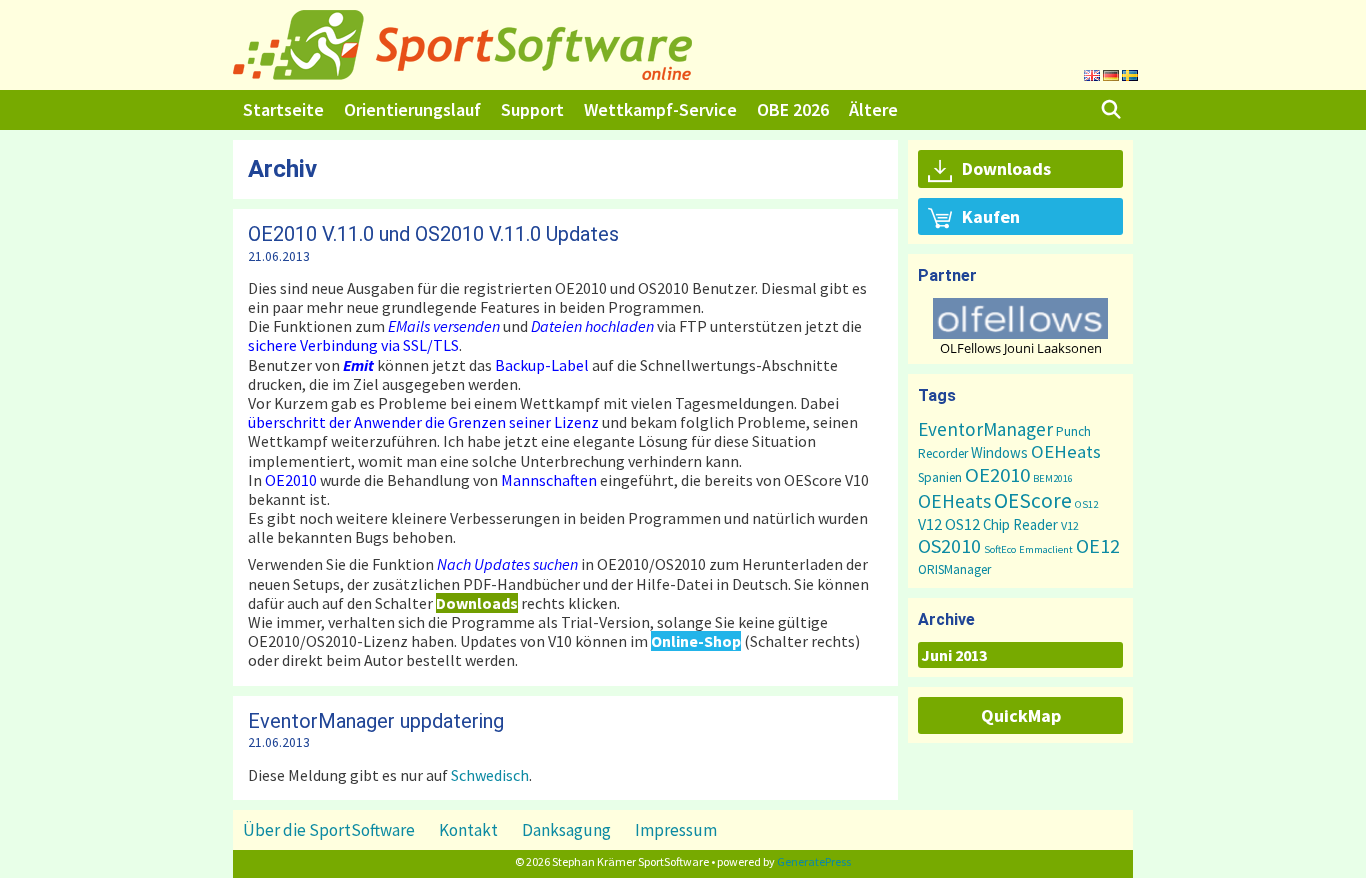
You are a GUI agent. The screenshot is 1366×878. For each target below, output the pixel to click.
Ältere (873, 109)
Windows (999, 452)
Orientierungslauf (412, 109)
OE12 (1098, 545)
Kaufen (991, 216)
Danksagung (566, 830)
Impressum (676, 830)
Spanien (940, 477)
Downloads (1006, 168)
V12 (930, 524)
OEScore (1033, 500)
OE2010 (997, 475)
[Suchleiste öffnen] (1111, 110)
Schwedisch (490, 775)
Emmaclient (1046, 549)
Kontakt (468, 830)
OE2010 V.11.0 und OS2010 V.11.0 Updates (433, 234)
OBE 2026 (793, 109)
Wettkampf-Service (660, 109)
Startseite (283, 109)
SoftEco (1000, 549)
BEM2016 (1053, 478)
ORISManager (954, 569)
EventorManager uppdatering (376, 721)
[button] (1020, 318)
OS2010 (949, 545)
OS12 (1086, 504)
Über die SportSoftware (329, 830)
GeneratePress (814, 861)
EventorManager (985, 429)
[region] (1020, 326)
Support (532, 109)
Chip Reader (1020, 524)
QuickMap (1021, 715)
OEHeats (1066, 451)
